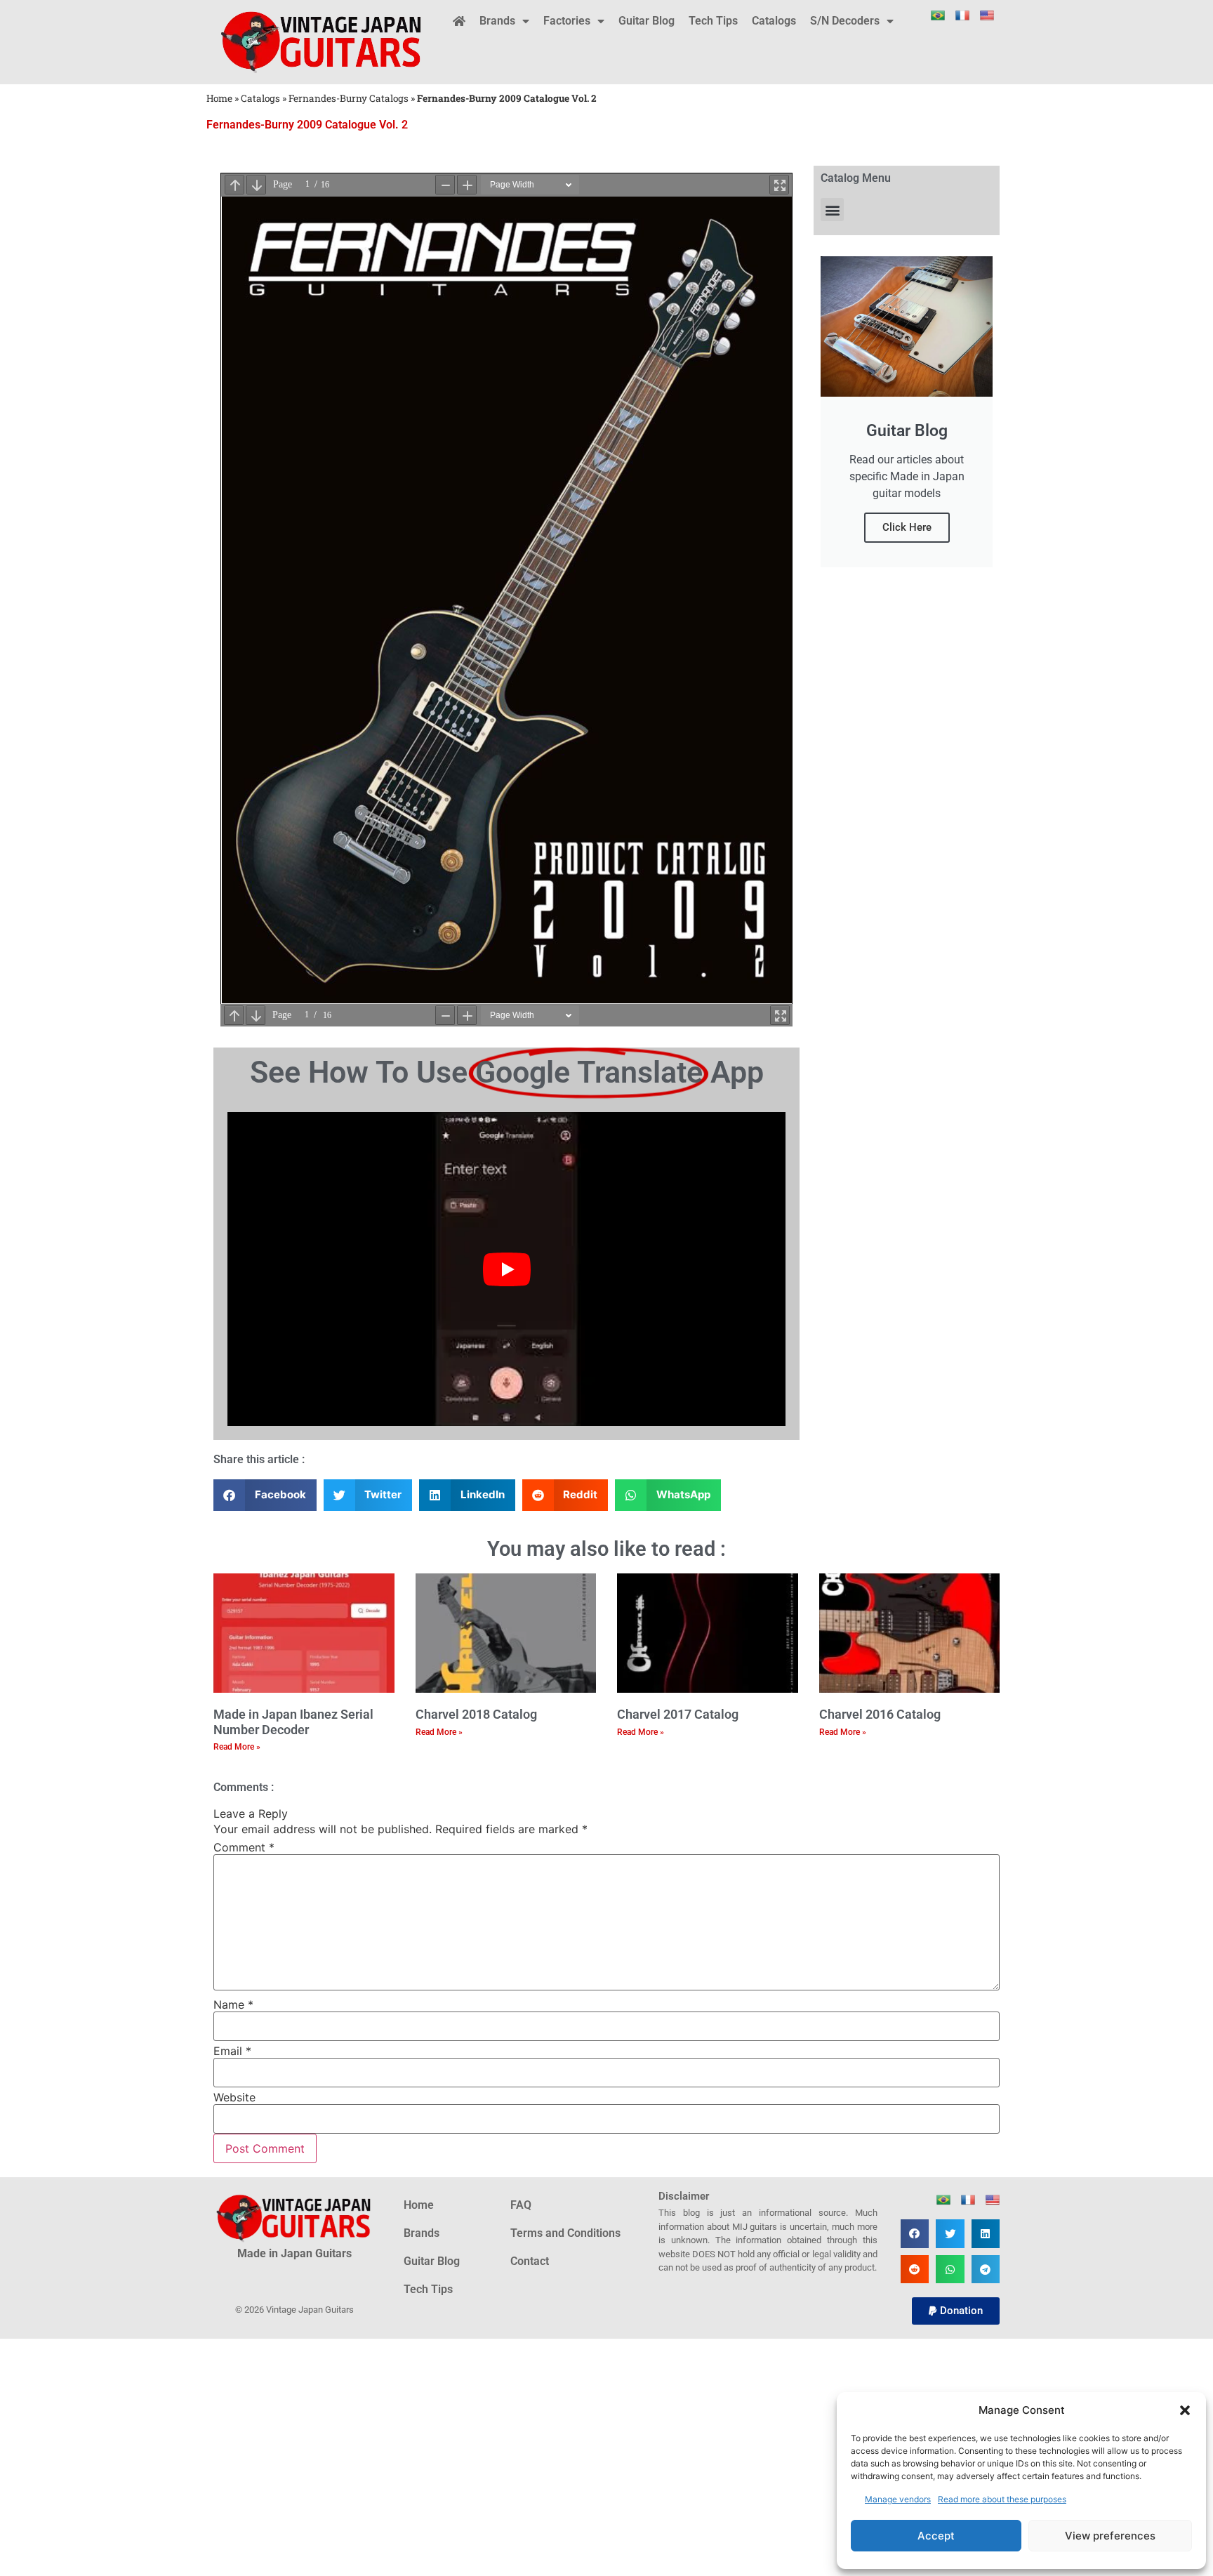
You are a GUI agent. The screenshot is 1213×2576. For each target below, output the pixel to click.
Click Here (907, 527)
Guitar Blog (647, 21)
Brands (497, 21)
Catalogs (774, 21)
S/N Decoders (845, 21)
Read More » (237, 1747)
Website (234, 2097)
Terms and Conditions (565, 2233)
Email (232, 2051)
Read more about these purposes (1002, 2499)
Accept (936, 2536)
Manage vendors (898, 2499)
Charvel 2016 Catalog (880, 1714)
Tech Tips (713, 21)
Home (219, 98)
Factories (567, 21)
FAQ (521, 2205)
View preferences (1110, 2536)
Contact (530, 2261)
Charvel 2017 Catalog (678, 1714)
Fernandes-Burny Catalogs (349, 98)
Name (233, 2004)
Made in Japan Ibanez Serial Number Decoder (293, 1722)
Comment (244, 1847)
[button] (1185, 2410)
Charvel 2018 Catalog (476, 1714)
